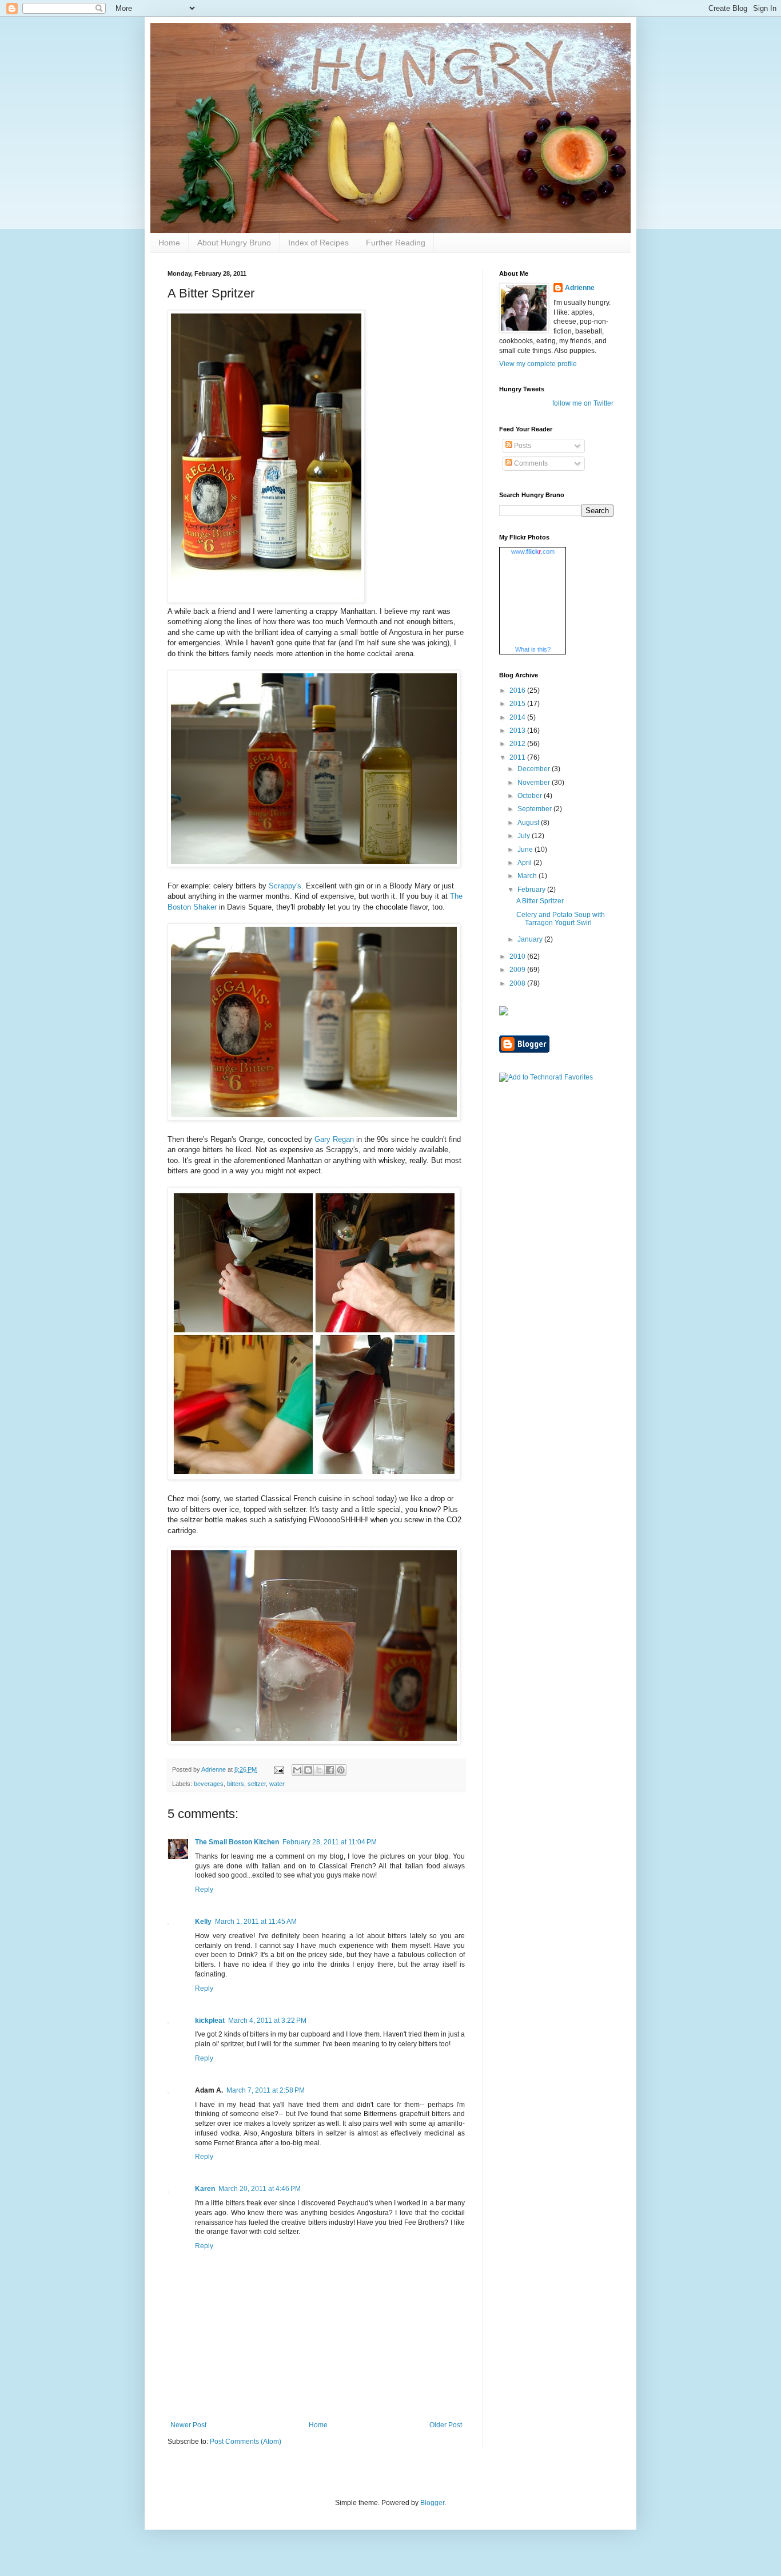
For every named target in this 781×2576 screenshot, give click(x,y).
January (531, 939)
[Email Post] (278, 1769)
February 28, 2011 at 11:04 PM (330, 1842)
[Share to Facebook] (330, 1770)
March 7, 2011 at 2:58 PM (266, 2090)
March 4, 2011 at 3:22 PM (267, 2021)
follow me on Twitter (583, 403)
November (535, 783)
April (525, 863)
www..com (533, 551)
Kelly (203, 1922)
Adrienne (580, 288)
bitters (236, 1784)
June (526, 850)
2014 (518, 717)
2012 (518, 744)
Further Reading (396, 243)
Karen (205, 2189)
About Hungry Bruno (234, 243)
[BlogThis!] (308, 1770)
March (528, 876)
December (535, 769)
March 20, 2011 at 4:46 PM (260, 2189)
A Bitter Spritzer (540, 901)
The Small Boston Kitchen (237, 1842)
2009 (518, 970)
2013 (518, 731)
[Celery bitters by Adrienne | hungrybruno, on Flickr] (314, 865)
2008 (518, 983)
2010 (518, 956)
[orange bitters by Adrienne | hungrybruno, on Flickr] (314, 1118)
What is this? (533, 649)
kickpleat (210, 2021)
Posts (522, 446)
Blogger (432, 2503)
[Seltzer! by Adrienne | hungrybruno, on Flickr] (314, 1477)
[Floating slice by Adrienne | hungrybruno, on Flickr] (314, 1742)
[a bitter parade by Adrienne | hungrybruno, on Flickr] (266, 600)
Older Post (446, 2425)
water (277, 1784)
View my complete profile (538, 364)
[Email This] (297, 1770)
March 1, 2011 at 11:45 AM (256, 1922)
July (525, 836)
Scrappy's (285, 886)
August (529, 823)
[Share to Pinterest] (341, 1770)
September (535, 809)
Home (169, 243)
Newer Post (188, 2425)
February (532, 890)
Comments (530, 463)
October (531, 796)
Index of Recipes (318, 243)
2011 (518, 757)
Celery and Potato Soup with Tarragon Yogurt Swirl (561, 919)
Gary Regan (334, 1139)
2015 (518, 704)
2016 (518, 690)
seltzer (257, 1784)
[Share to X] (319, 1770)
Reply (204, 1890)
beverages (209, 1784)
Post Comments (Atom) (246, 2442)
